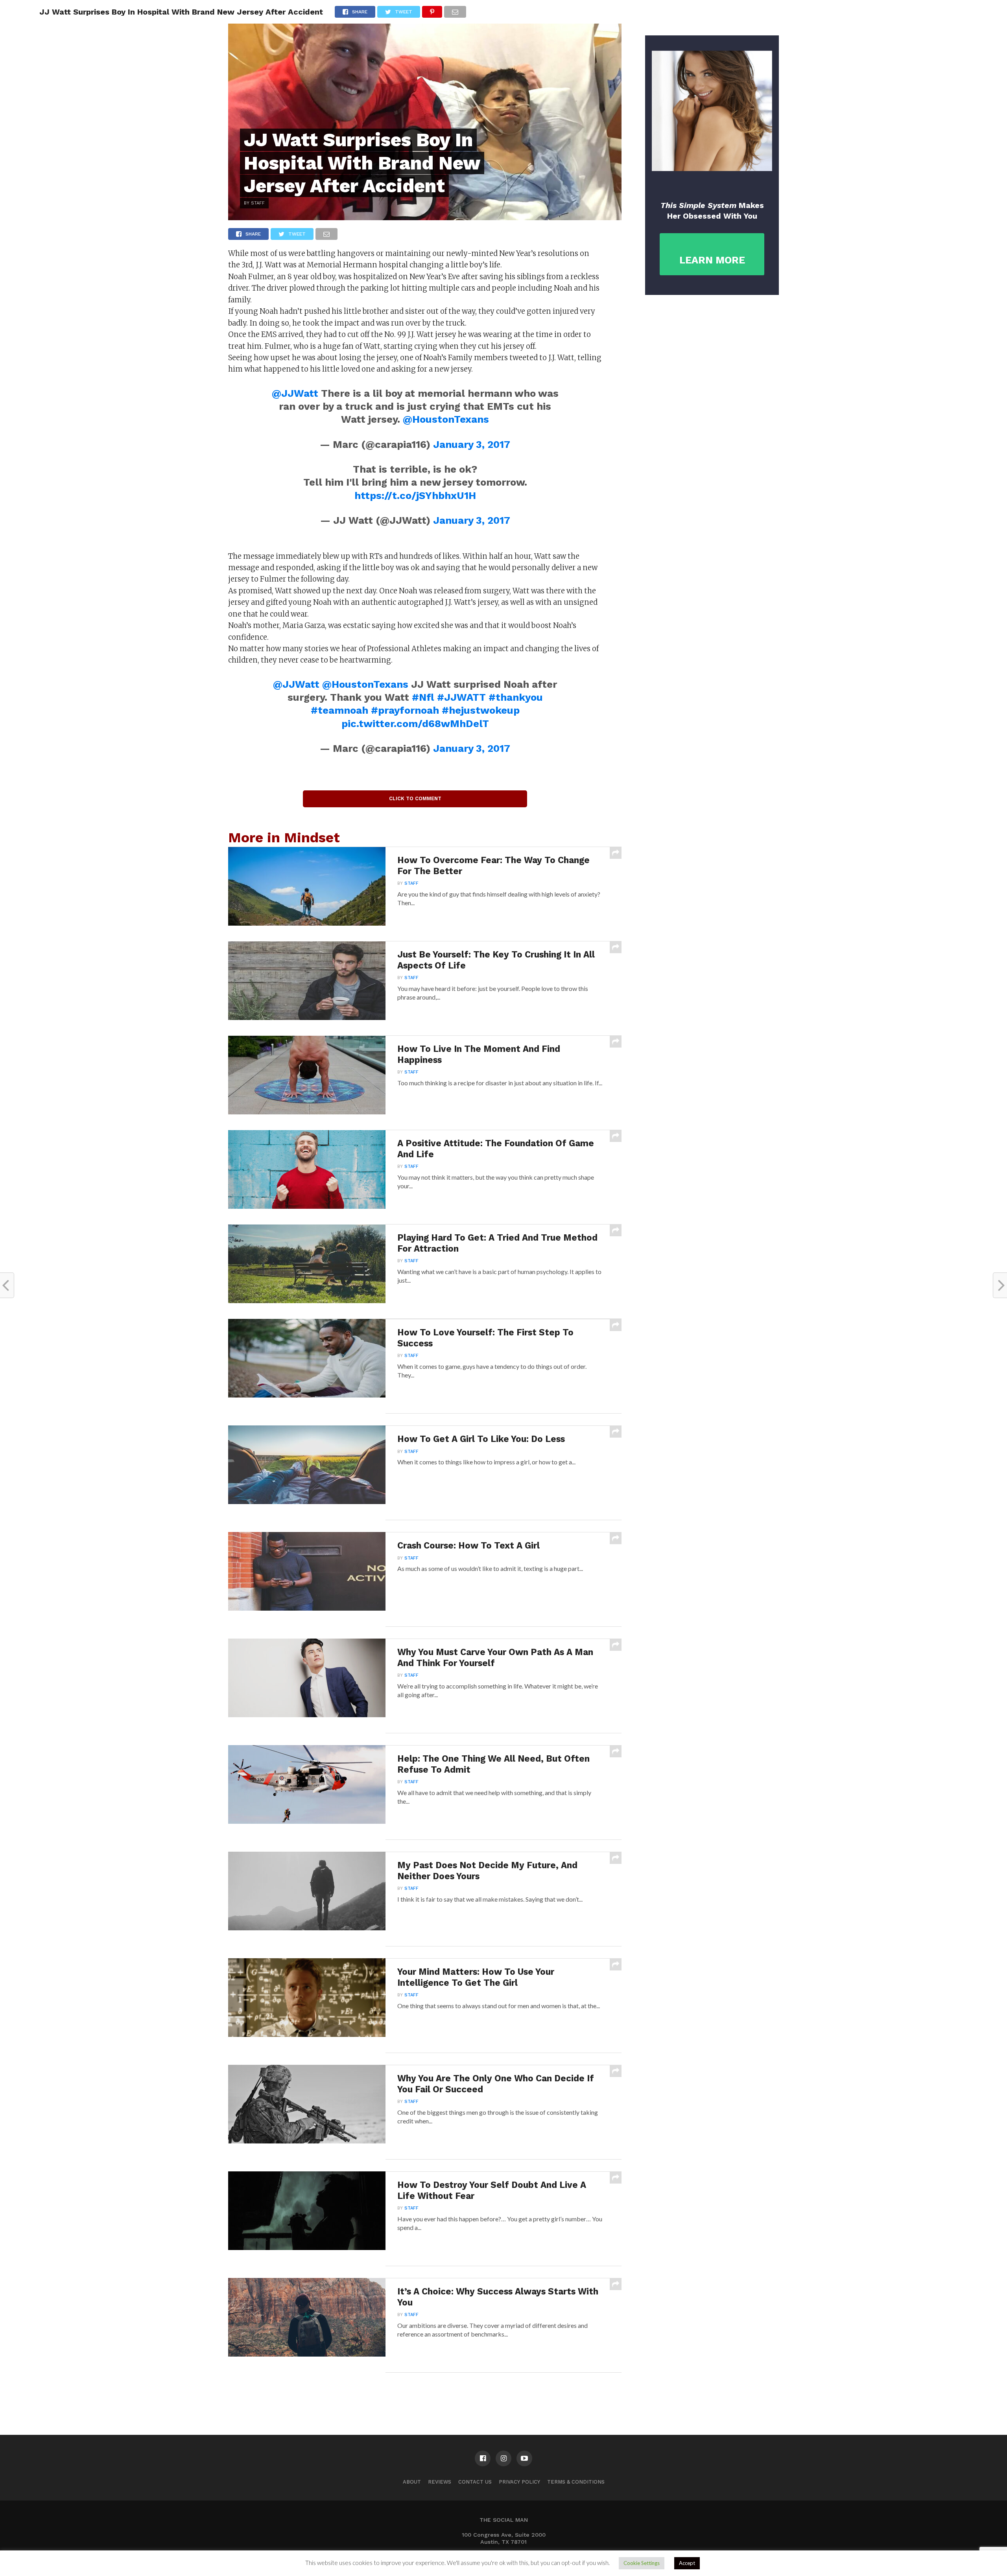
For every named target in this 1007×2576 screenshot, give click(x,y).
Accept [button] (687, 2563)
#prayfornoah (405, 710)
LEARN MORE (712, 260)
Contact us (475, 2482)
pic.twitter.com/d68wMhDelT (415, 724)
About (412, 2482)
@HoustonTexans (446, 419)
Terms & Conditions (576, 2482)
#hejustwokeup (481, 710)
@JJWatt (295, 393)
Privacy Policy (519, 2482)
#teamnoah (339, 710)
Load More (425, 2393)
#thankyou (516, 697)
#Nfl (423, 697)
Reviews (440, 2482)
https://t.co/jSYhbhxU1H (415, 495)
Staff (411, 883)
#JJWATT (461, 697)
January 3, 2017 (472, 444)
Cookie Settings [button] (642, 2563)
